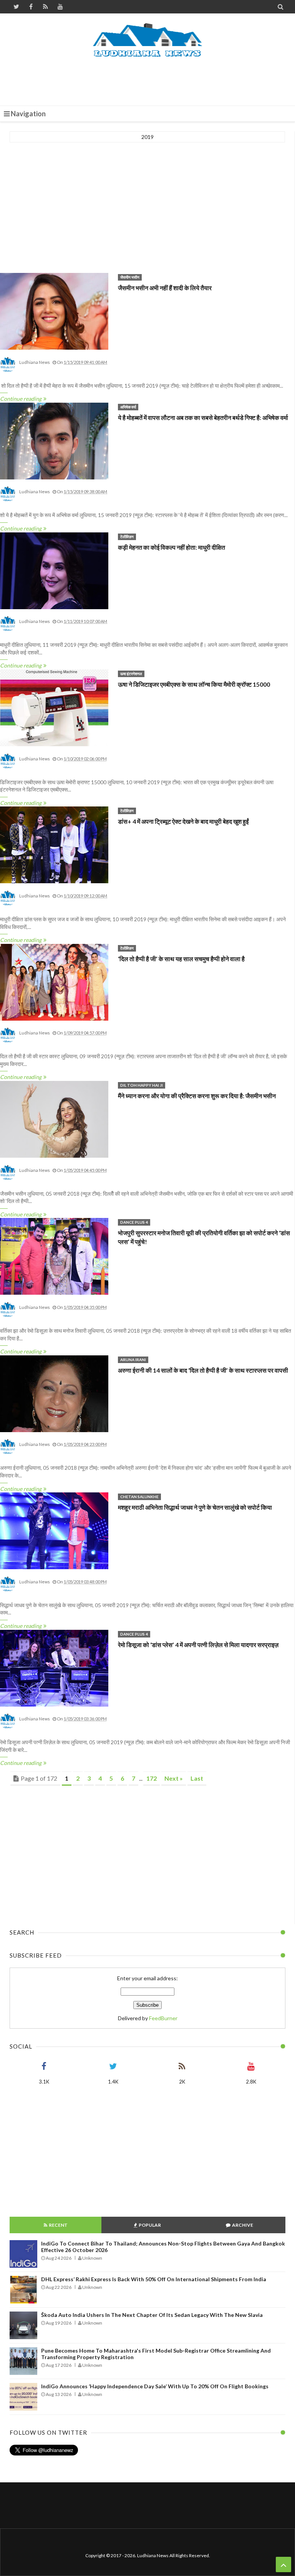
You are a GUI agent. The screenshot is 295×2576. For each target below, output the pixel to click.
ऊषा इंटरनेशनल (131, 674)
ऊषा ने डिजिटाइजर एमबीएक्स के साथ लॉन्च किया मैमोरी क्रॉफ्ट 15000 (194, 684)
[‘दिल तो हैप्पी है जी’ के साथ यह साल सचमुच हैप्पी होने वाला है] (54, 983)
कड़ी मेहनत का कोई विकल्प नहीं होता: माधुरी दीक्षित (172, 547)
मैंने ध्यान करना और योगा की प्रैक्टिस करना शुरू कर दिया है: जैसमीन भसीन (197, 1096)
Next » (174, 1778)
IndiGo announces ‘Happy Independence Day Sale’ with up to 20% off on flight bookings (155, 2386)
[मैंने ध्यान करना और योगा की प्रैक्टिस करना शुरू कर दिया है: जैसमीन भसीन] (54, 1120)
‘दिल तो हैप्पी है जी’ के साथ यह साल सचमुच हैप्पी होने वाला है (181, 959)
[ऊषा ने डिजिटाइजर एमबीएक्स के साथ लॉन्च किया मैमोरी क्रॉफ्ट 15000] (54, 708)
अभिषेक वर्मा (128, 407)
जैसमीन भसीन (130, 277)
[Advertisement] (149, 79)
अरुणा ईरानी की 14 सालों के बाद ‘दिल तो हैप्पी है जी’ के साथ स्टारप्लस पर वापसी (203, 1370)
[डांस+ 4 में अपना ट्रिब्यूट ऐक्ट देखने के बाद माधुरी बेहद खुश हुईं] (54, 845)
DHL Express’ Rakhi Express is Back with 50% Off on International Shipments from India (154, 2279)
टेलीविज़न (127, 537)
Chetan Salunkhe (139, 1497)
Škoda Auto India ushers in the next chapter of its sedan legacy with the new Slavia (152, 2315)
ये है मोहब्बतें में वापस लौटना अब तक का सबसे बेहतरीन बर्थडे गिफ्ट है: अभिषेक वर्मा (203, 417)
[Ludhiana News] (148, 40)
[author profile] (8, 371)
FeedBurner (163, 2018)
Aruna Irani (133, 1360)
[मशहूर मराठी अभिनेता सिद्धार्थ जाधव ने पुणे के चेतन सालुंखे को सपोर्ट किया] (54, 1531)
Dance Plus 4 (134, 1222)
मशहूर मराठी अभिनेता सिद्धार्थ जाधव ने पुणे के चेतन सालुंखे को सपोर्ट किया (195, 1507)
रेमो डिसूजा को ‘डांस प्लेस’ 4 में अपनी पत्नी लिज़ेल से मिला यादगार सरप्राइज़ (198, 1645)
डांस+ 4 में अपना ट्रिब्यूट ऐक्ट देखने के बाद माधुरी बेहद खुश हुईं (183, 821)
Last (197, 1778)
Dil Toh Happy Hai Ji (142, 1085)
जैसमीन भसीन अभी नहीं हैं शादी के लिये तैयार (165, 288)
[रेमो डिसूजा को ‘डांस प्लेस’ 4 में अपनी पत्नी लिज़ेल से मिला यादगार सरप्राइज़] (54, 1669)
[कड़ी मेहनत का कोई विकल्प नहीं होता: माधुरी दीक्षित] (54, 571)
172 (152, 1778)
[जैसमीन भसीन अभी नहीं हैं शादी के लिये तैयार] (54, 312)
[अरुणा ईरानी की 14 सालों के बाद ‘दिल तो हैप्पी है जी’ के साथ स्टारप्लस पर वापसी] (54, 1394)
